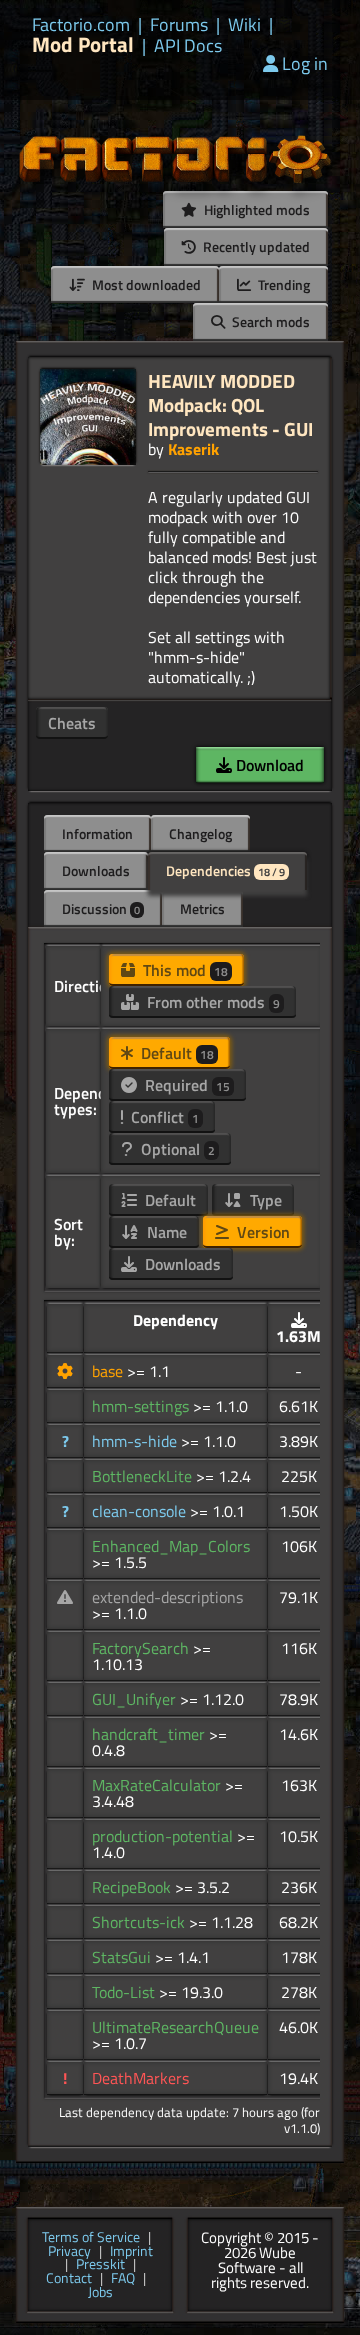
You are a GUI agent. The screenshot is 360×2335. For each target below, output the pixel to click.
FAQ (123, 2279)
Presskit (100, 2265)
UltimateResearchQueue (175, 2027)
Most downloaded (145, 284)
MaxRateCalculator (158, 1785)
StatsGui (123, 1957)
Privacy (69, 2252)
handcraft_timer (150, 1734)
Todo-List (125, 1992)
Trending (282, 284)
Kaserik (193, 449)
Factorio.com (81, 25)
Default (175, 1053)
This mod (183, 970)
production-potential (164, 1836)
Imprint (131, 2252)
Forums (179, 25)
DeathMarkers (140, 2078)
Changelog (200, 833)
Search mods (269, 321)
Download (268, 765)
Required (185, 1085)
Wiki (244, 25)
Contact (69, 2279)
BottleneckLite (144, 1476)
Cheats (72, 723)
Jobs (100, 2293)
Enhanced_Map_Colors (171, 1546)
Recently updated (255, 246)
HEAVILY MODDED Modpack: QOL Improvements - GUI (230, 404)
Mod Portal (83, 44)
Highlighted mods (255, 209)
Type (264, 1200)
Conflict (163, 1117)
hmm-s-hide (136, 1441)
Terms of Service (91, 2238)
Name (165, 1232)
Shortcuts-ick (140, 1922)
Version (261, 1232)
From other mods (211, 1002)
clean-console (141, 1511)
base (109, 1371)
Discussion (101, 908)
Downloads (96, 870)
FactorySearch (142, 1648)
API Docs (188, 46)
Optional (176, 1149)
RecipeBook (133, 1887)
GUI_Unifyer (136, 1699)
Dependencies (225, 870)
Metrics (202, 908)
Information (97, 833)
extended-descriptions (167, 1597)
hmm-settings (142, 1406)
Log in (305, 63)
